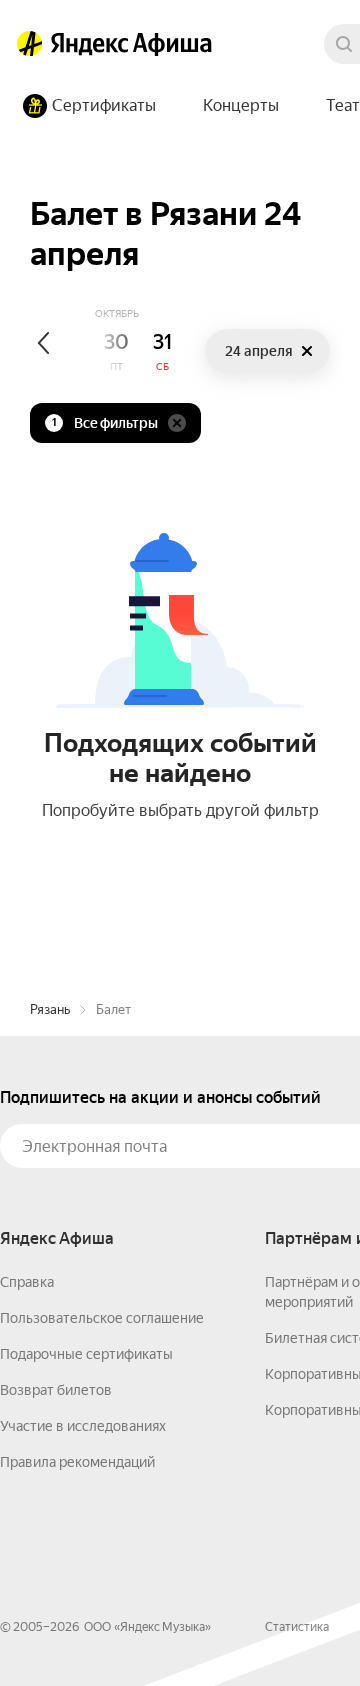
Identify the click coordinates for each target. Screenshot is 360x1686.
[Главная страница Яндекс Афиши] (30, 44)
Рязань (50, 1009)
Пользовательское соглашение (102, 1318)
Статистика (297, 1627)
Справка (27, 1282)
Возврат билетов (56, 1390)
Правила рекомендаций (77, 1462)
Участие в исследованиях (83, 1426)
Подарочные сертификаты (86, 1354)
